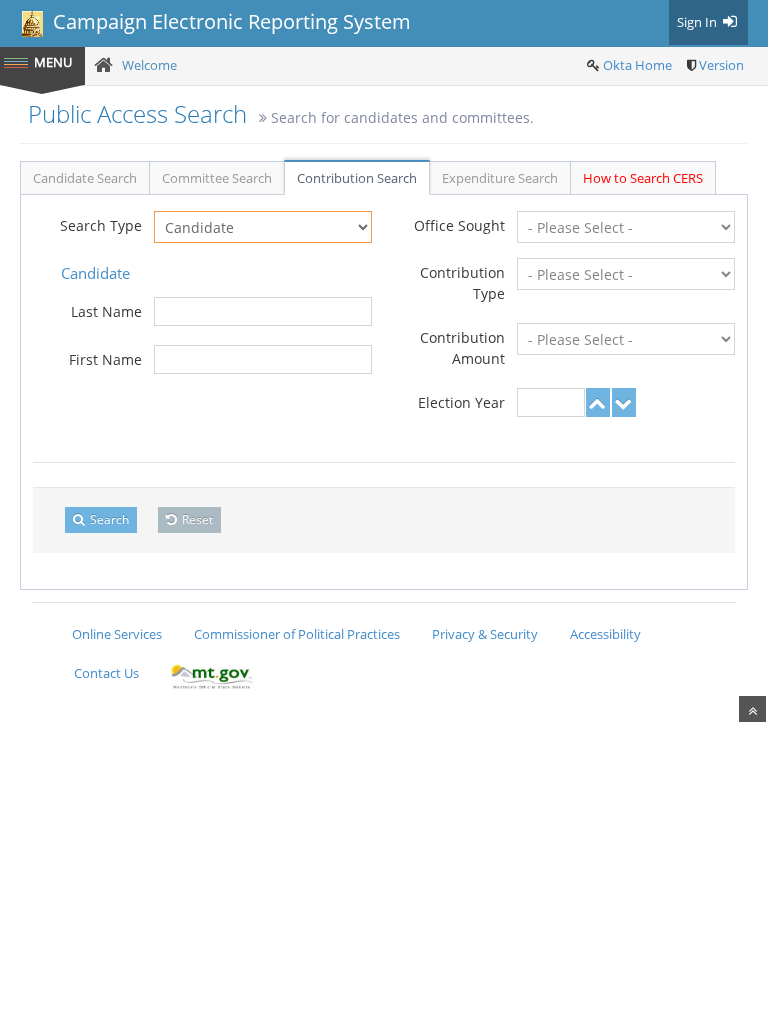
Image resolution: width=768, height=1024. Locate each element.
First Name (105, 359)
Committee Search (217, 178)
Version (721, 65)
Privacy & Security (485, 634)
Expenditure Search (500, 178)
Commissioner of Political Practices (297, 634)
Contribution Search (357, 178)
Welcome (149, 65)
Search (108, 519)
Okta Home (637, 65)
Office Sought (459, 225)
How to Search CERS (643, 178)
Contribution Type (462, 283)
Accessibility (605, 634)
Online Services (117, 634)
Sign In (698, 22)
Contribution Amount (462, 348)
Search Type (101, 225)
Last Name (106, 311)
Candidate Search (85, 178)
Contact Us (106, 673)
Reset (196, 519)
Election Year (461, 402)
